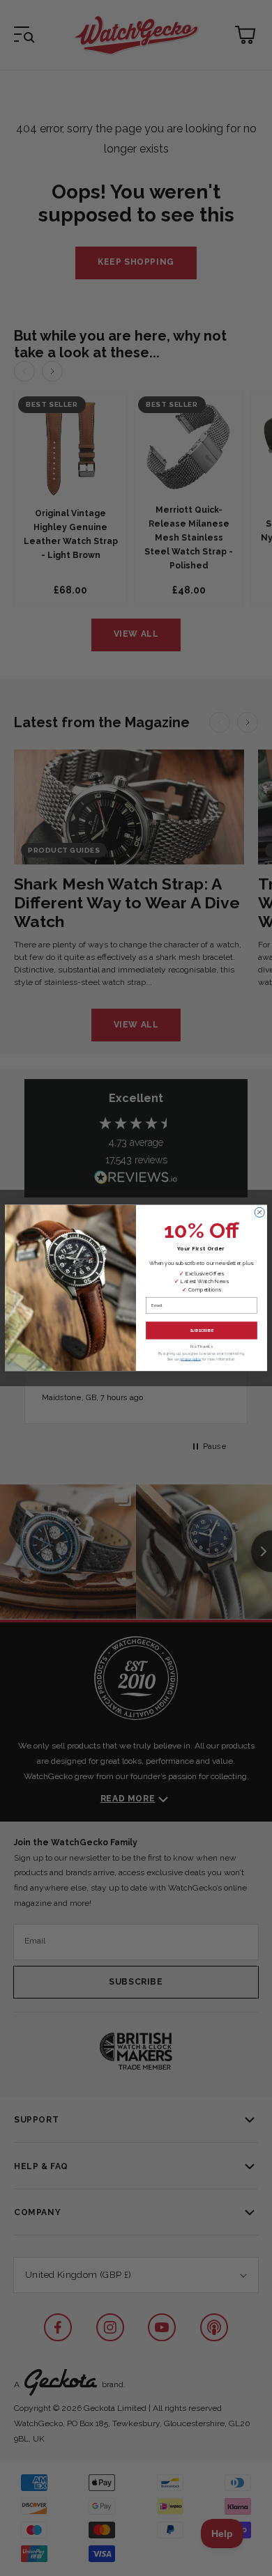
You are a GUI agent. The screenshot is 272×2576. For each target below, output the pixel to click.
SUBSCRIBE (202, 1330)
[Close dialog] (259, 1213)
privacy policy (190, 1359)
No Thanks (202, 1347)
